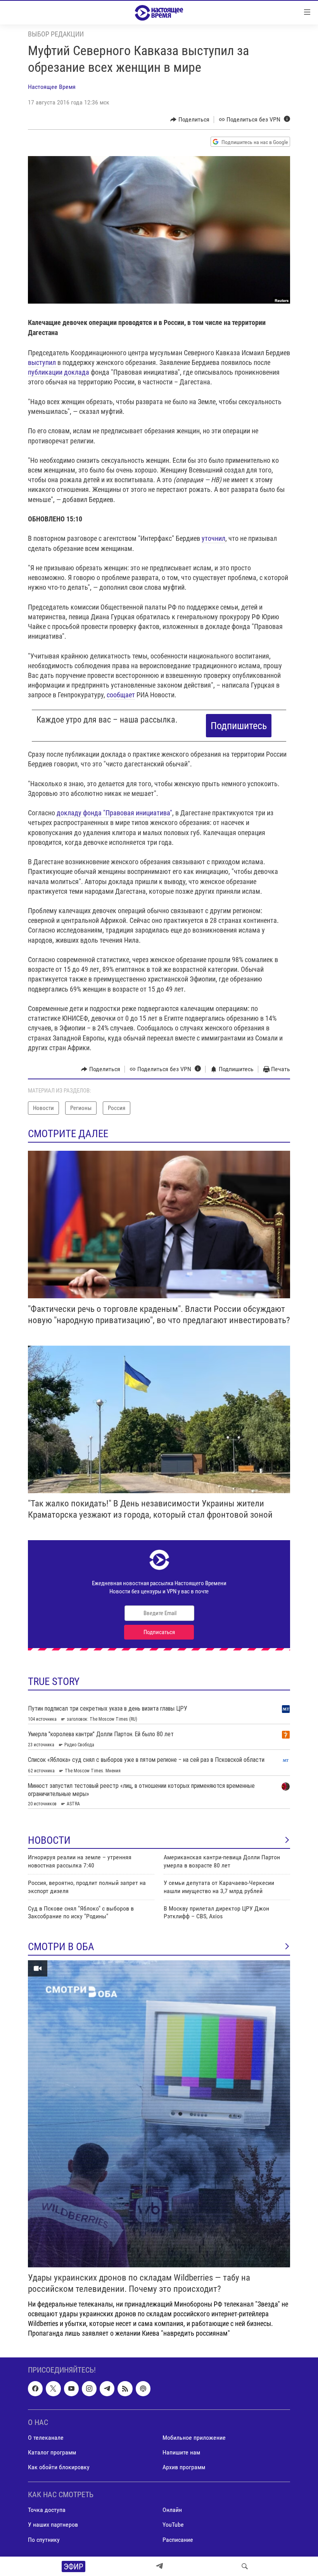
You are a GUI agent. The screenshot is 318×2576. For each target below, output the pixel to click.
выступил (43, 362)
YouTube (173, 2525)
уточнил (213, 538)
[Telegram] (159, 2566)
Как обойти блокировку (59, 2467)
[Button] (190, 120)
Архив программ (184, 2467)
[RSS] (125, 2388)
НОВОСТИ (49, 1840)
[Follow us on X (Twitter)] (53, 2388)
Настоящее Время (52, 87)
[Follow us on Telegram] (107, 2388)
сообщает (121, 695)
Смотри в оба (61, 1947)
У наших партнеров (53, 2525)
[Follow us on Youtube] (71, 2388)
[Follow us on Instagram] (89, 2388)
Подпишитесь (239, 726)
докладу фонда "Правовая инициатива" (114, 813)
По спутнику (44, 2539)
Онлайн (172, 2510)
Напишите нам (181, 2452)
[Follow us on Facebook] (35, 2388)
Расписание (178, 2539)
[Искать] (245, 2566)
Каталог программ (52, 2452)
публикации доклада (59, 372)
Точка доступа (47, 2510)
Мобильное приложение (194, 2438)
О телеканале (46, 2438)
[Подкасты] (143, 2388)
